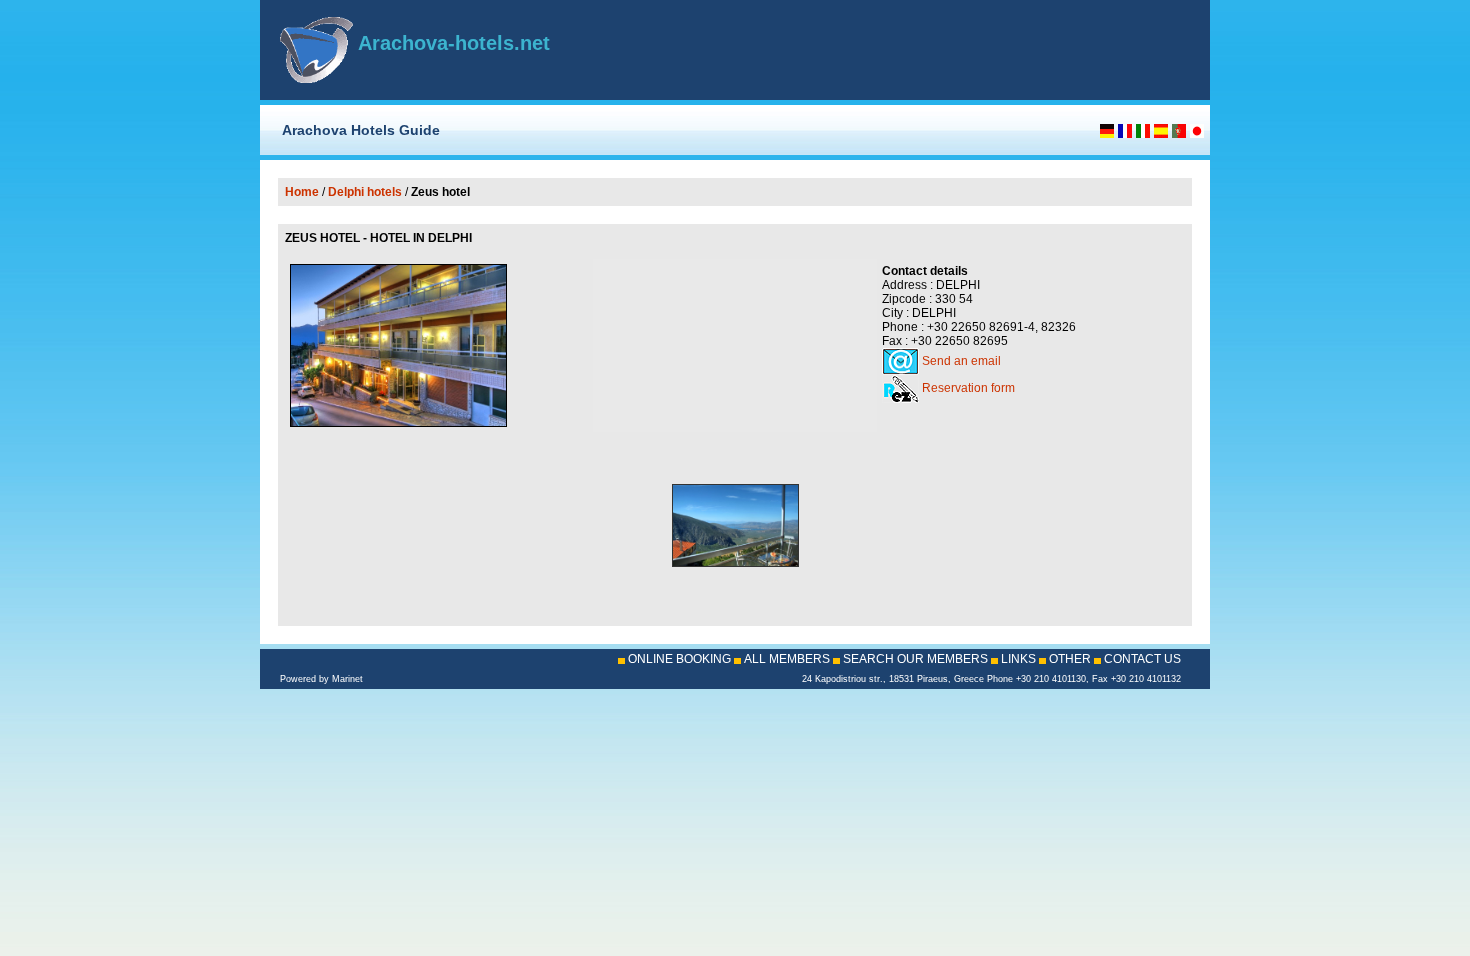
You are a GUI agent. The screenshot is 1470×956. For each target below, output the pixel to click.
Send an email (961, 361)
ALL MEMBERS (787, 659)
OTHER (1070, 659)
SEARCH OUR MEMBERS (915, 659)
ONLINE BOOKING (679, 659)
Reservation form (968, 388)
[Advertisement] (956, 50)
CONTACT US (1142, 659)
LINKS (1018, 659)
